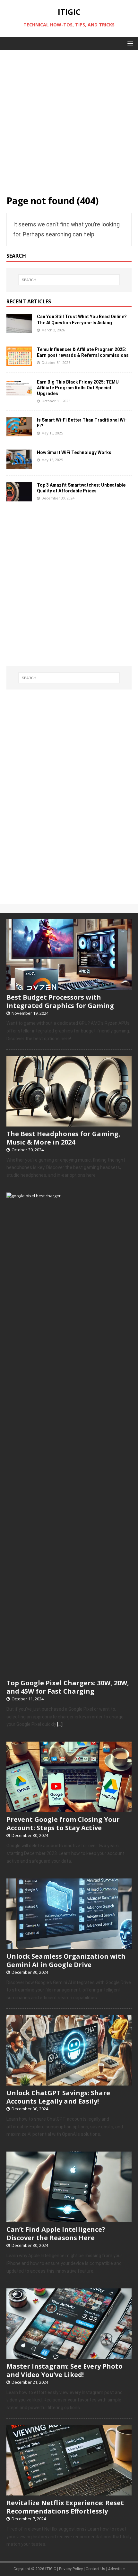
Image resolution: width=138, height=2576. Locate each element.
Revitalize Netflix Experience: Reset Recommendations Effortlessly (65, 2507)
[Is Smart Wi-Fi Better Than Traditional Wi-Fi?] (19, 432)
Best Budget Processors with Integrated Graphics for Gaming (60, 1001)
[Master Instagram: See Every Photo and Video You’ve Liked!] (69, 2355)
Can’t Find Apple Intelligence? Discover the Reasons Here (56, 2234)
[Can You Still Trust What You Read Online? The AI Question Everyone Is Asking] (19, 329)
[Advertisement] (69, 119)
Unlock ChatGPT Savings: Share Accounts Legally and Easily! (58, 2097)
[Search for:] (69, 280)
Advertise (116, 2569)
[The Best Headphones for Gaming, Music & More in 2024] (69, 1123)
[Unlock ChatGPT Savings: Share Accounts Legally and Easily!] (69, 2082)
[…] (60, 1724)
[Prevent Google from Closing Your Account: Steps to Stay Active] (69, 1809)
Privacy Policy (71, 2569)
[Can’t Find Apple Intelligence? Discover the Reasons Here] (69, 2219)
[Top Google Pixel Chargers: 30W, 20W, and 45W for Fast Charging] (69, 1672)
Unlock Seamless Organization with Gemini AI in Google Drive (66, 1960)
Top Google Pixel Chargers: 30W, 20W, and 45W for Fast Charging (68, 1687)
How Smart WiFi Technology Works (74, 452)
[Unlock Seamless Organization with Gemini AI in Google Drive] (69, 1945)
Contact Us (95, 2569)
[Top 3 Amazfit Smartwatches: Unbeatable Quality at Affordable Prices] (19, 497)
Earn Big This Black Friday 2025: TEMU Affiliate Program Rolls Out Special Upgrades (78, 388)
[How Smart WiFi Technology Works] (19, 465)
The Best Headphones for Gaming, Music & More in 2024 (63, 1138)
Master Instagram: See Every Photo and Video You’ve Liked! (65, 2370)
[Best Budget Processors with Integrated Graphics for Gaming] (69, 986)
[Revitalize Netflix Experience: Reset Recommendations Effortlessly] (69, 2492)
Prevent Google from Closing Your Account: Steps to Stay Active (63, 1824)
